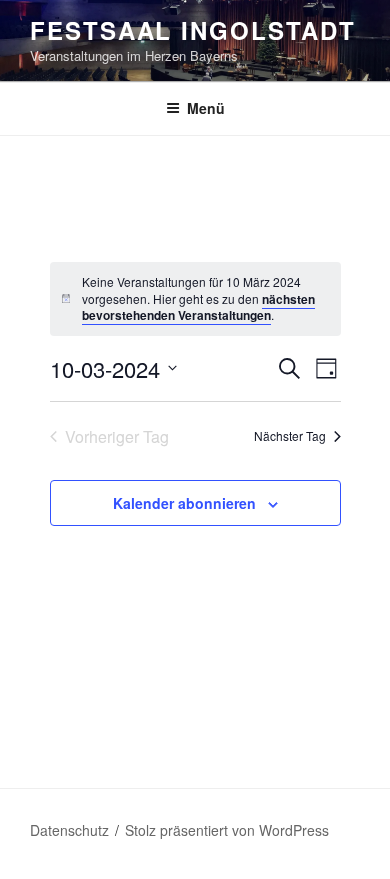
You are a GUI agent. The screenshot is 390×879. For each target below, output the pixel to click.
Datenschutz (69, 830)
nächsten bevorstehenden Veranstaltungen (198, 307)
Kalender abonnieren (184, 503)
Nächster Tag (290, 435)
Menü (206, 108)
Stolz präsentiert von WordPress (227, 830)
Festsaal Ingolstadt (192, 30)
